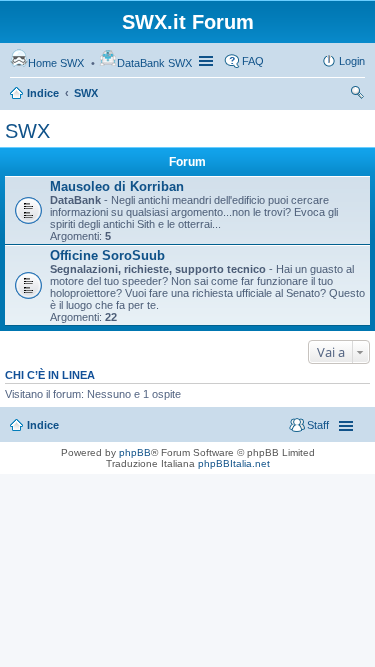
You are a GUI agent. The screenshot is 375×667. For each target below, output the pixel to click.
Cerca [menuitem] (357, 95)
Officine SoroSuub (107, 255)
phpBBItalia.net (234, 463)
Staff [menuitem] (318, 425)
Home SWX (56, 63)
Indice (43, 93)
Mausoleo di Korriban (117, 186)
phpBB (135, 452)
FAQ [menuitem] (253, 61)
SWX (86, 93)
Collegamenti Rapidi (208, 61)
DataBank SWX (154, 63)
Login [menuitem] (352, 61)
